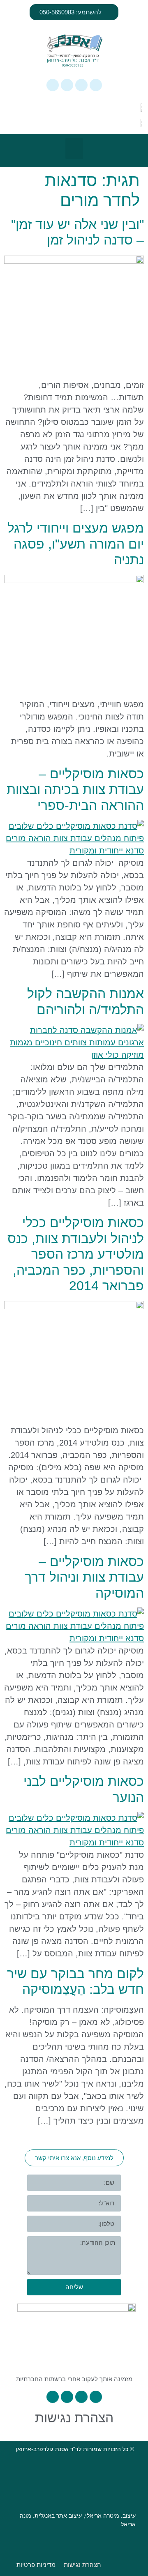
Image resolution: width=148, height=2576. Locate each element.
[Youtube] (53, 85)
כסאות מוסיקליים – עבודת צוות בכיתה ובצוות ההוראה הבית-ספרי (75, 790)
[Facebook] (81, 85)
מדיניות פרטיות (36, 2565)
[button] (74, 149)
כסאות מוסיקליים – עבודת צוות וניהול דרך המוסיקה (84, 1577)
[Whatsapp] (96, 85)
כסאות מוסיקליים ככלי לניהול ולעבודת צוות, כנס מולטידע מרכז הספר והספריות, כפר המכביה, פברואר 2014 (76, 1254)
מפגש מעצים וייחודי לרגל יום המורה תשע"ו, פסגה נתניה (76, 544)
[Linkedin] (67, 85)
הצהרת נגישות (74, 2418)
